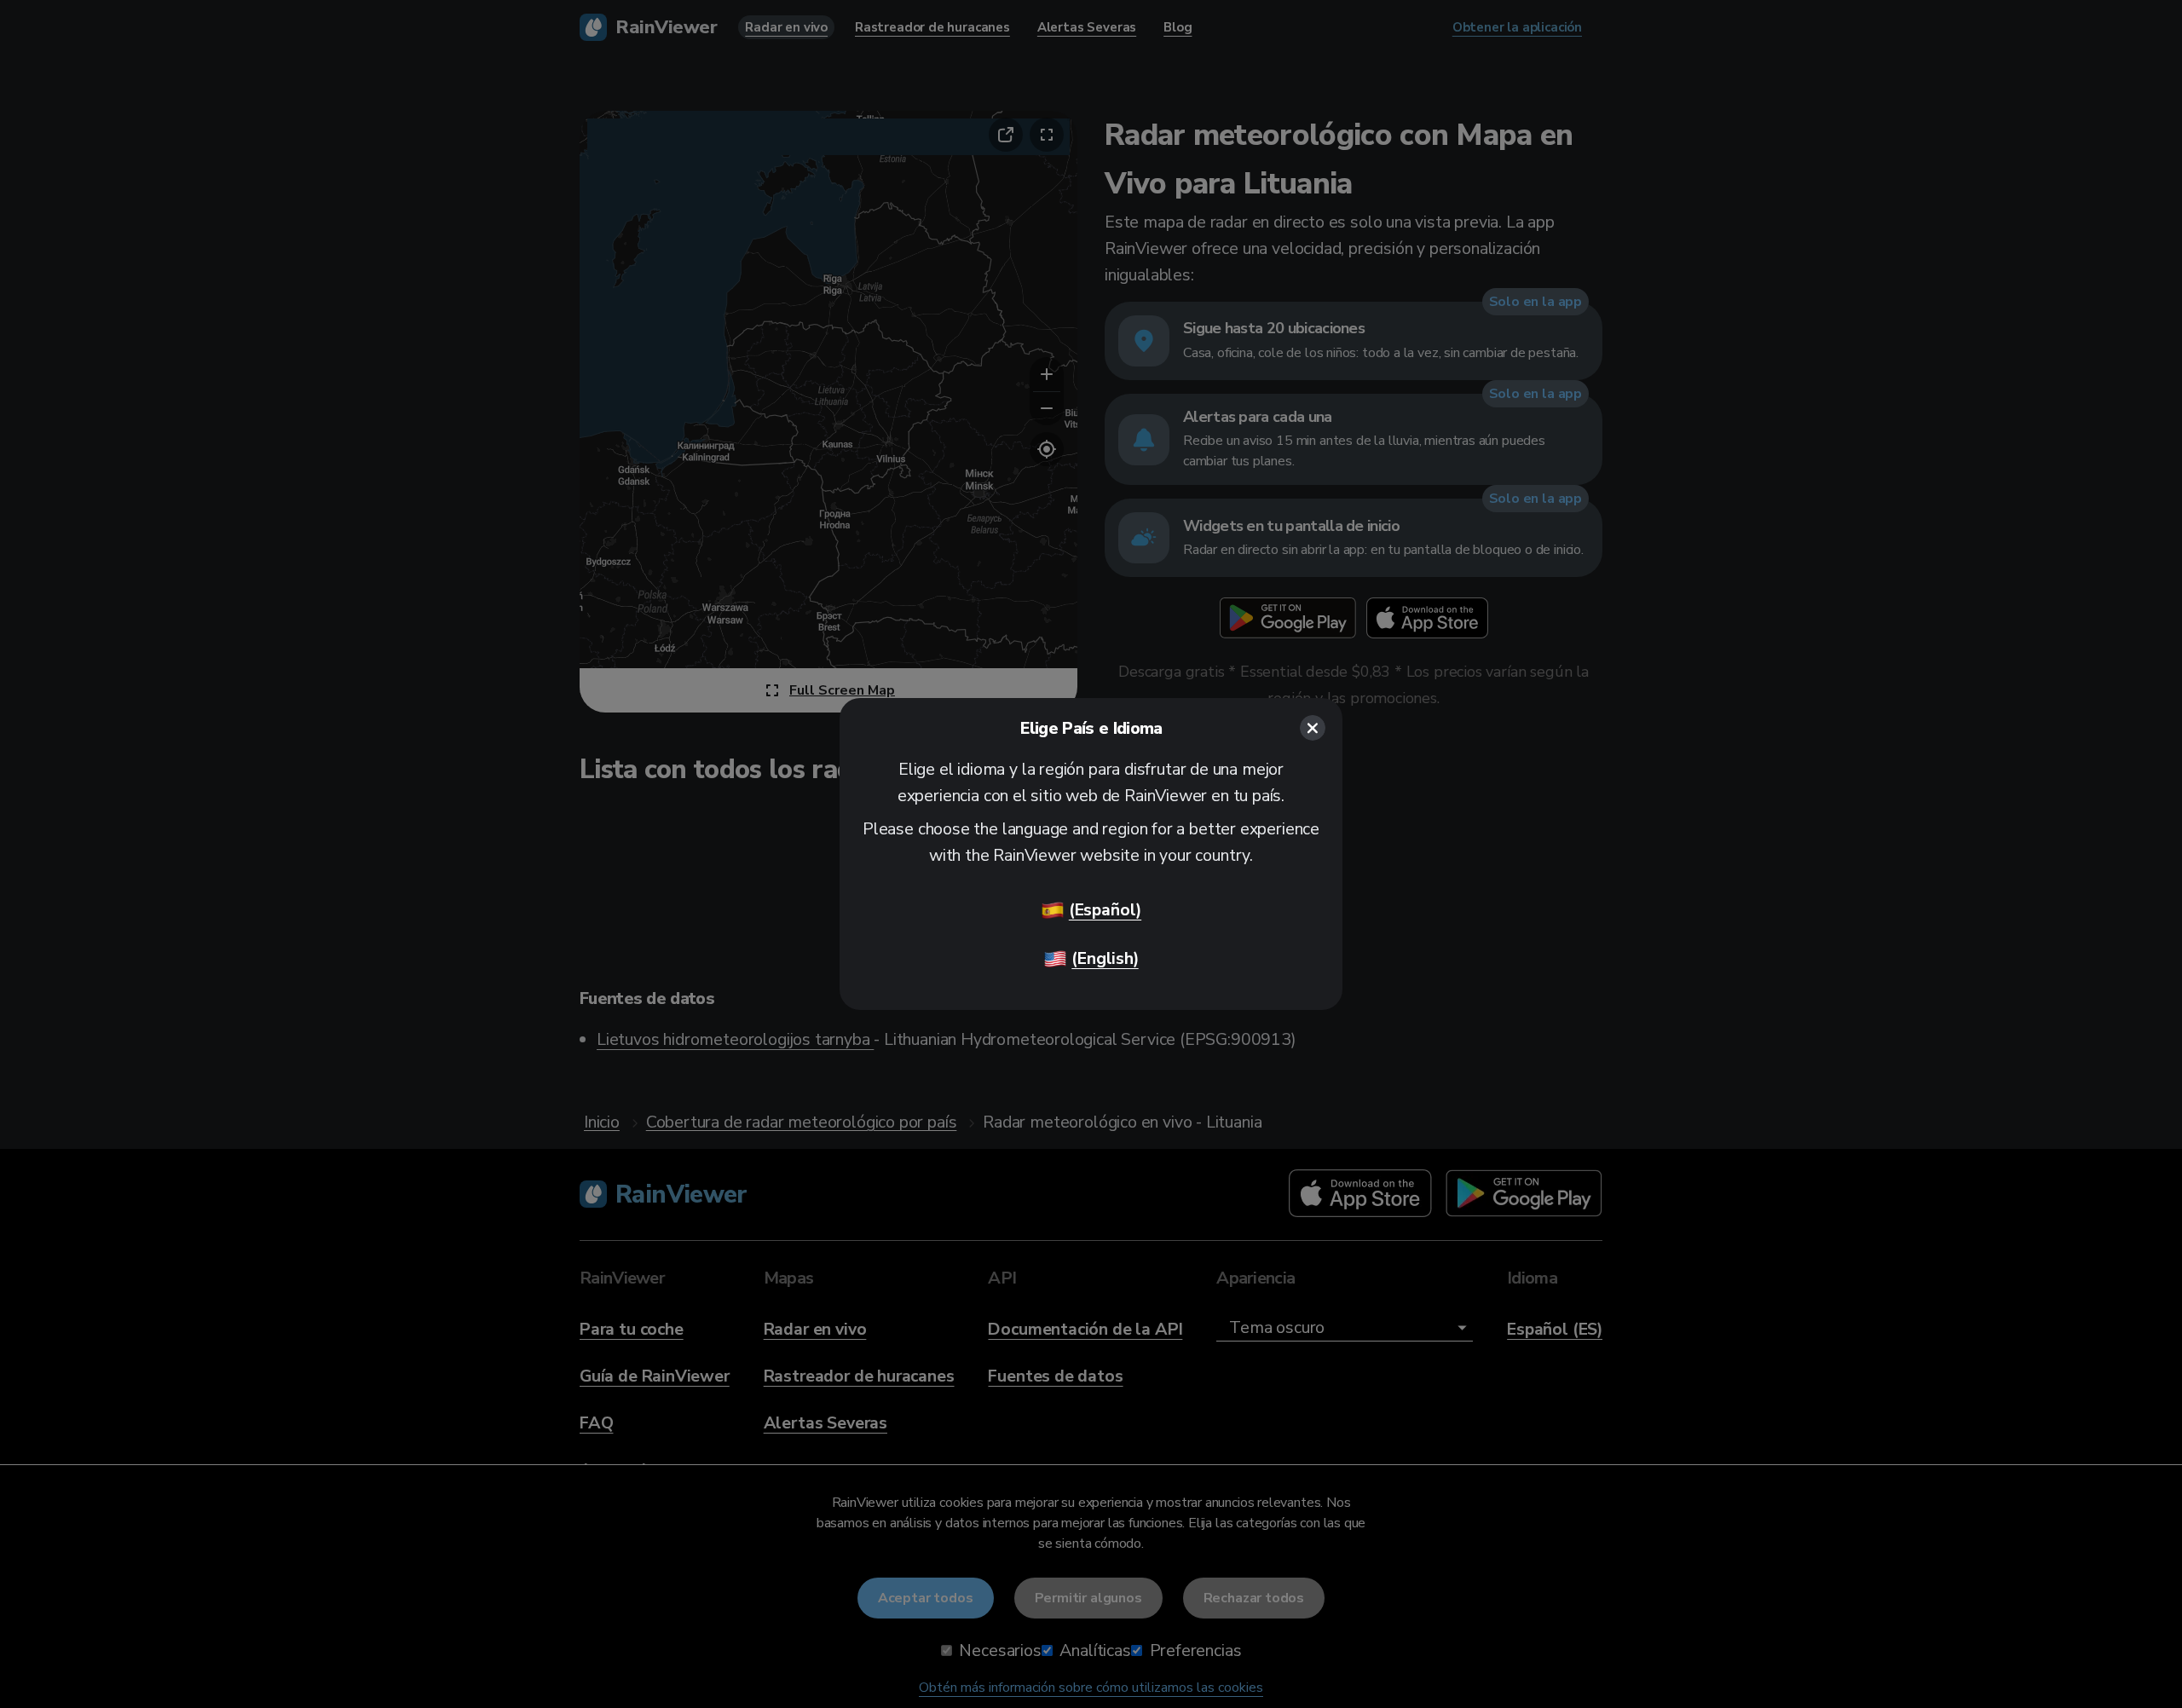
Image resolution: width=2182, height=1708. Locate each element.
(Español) (1105, 910)
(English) (1105, 958)
